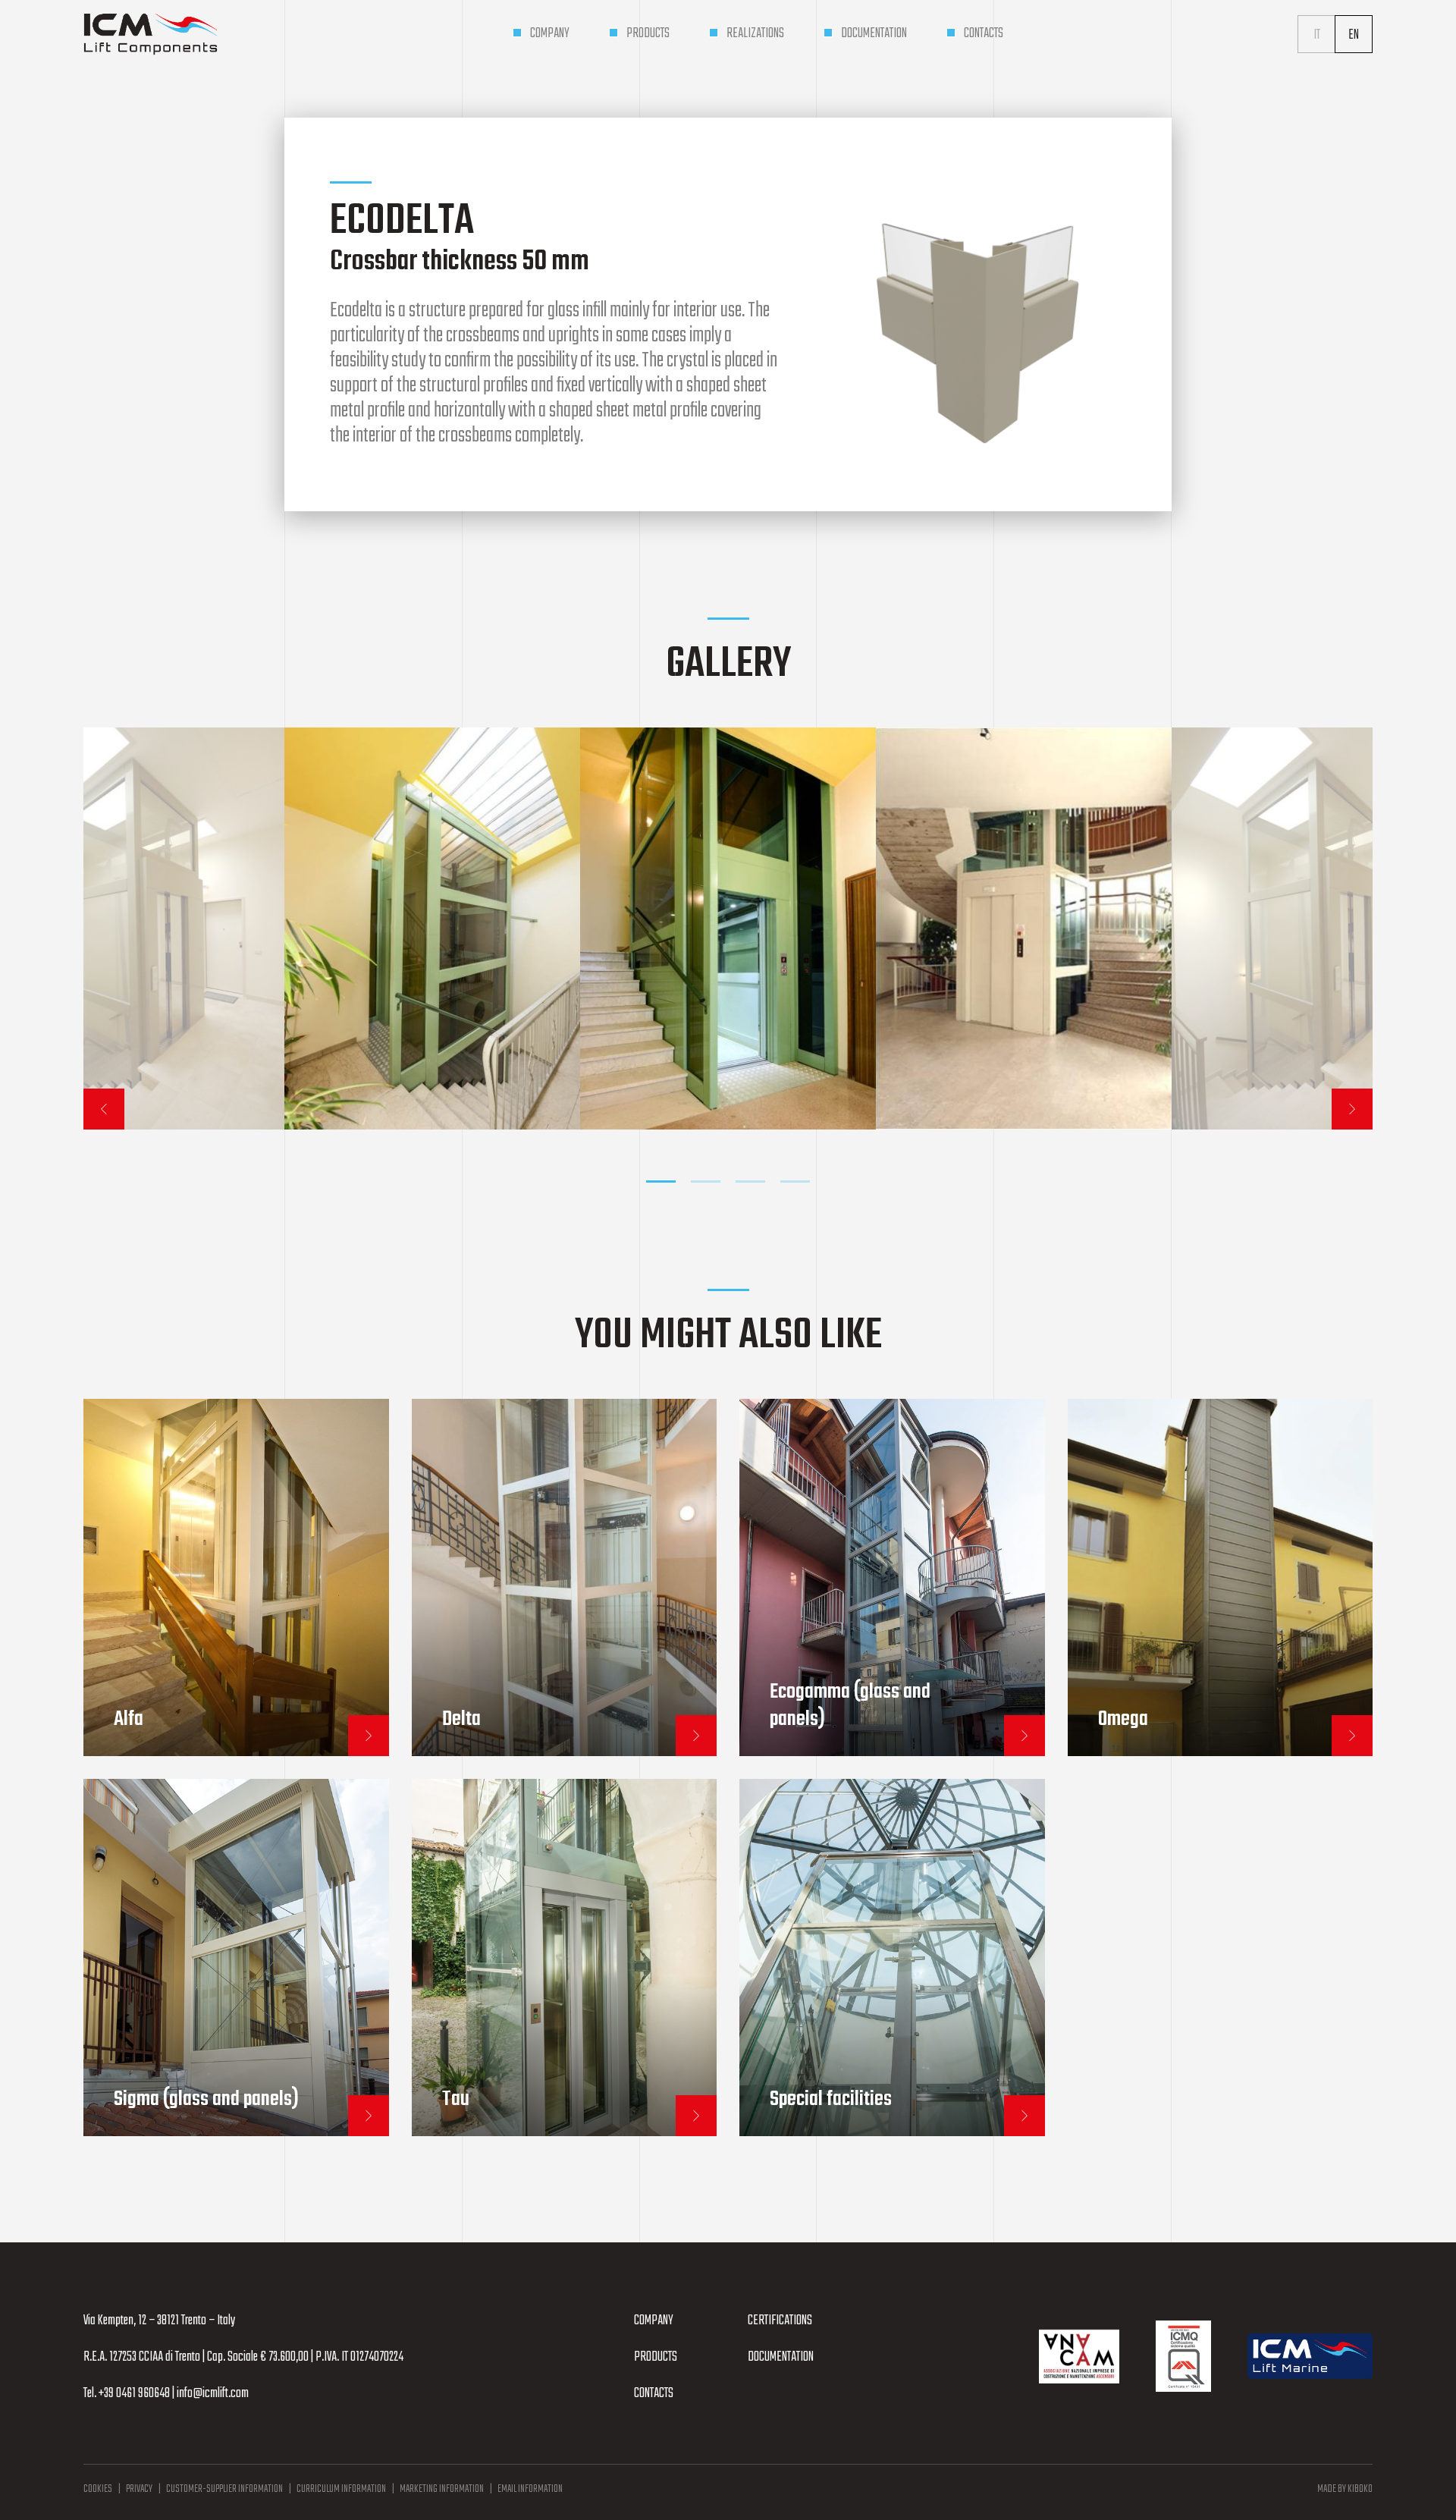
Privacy (139, 2489)
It (1317, 35)
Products (656, 2357)
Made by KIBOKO (1345, 2489)
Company (654, 2321)
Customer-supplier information (224, 2489)
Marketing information (442, 2489)
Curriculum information (341, 2489)
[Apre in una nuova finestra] (1079, 2357)
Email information (530, 2489)
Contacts (654, 2394)
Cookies (98, 2489)
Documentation (781, 2357)
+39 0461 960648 (134, 2394)
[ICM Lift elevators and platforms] (151, 34)
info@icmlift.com (213, 2394)
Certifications (780, 2321)
